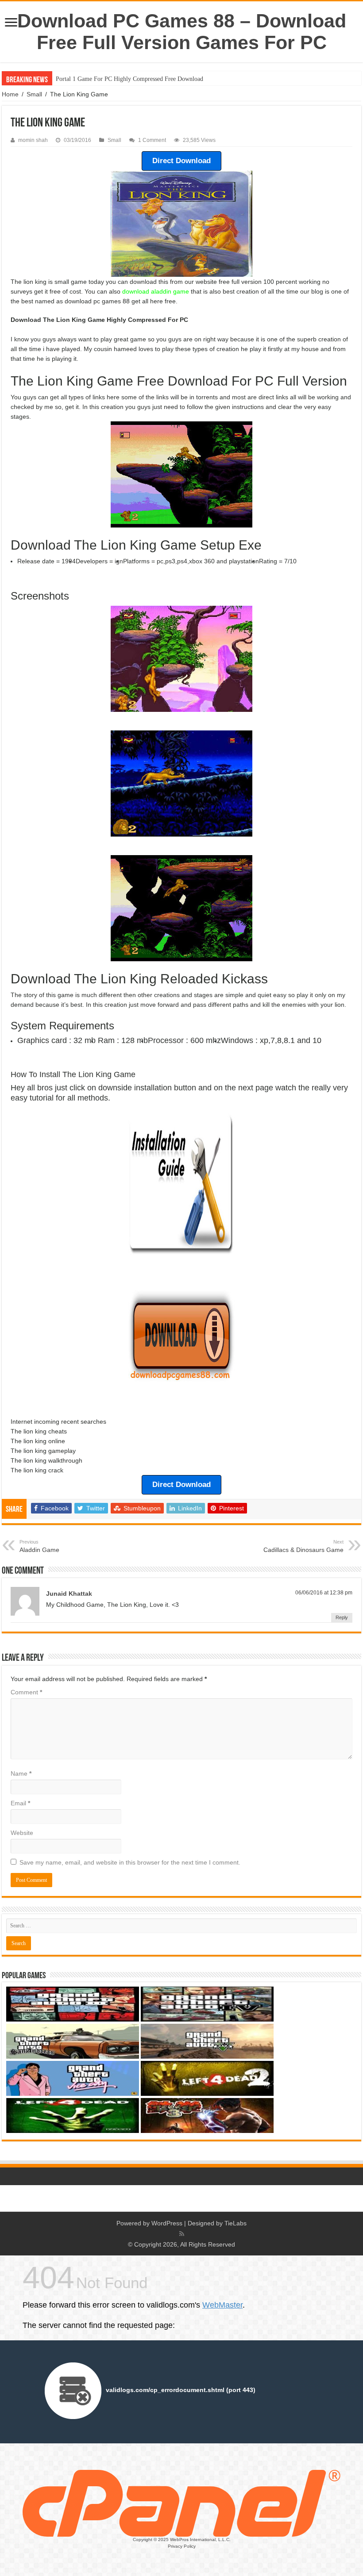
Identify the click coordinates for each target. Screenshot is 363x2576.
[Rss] (182, 2234)
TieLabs (236, 2223)
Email (20, 1803)
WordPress (167, 2223)
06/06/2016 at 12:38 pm (324, 1593)
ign (119, 561)
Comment (26, 1692)
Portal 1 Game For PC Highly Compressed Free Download (129, 79)
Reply (342, 1617)
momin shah (33, 140)
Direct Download (181, 161)
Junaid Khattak (69, 1594)
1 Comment (152, 140)
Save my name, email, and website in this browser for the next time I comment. (130, 1862)
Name (21, 1773)
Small (34, 94)
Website (22, 1833)
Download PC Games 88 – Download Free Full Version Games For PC (182, 32)
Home (10, 94)
